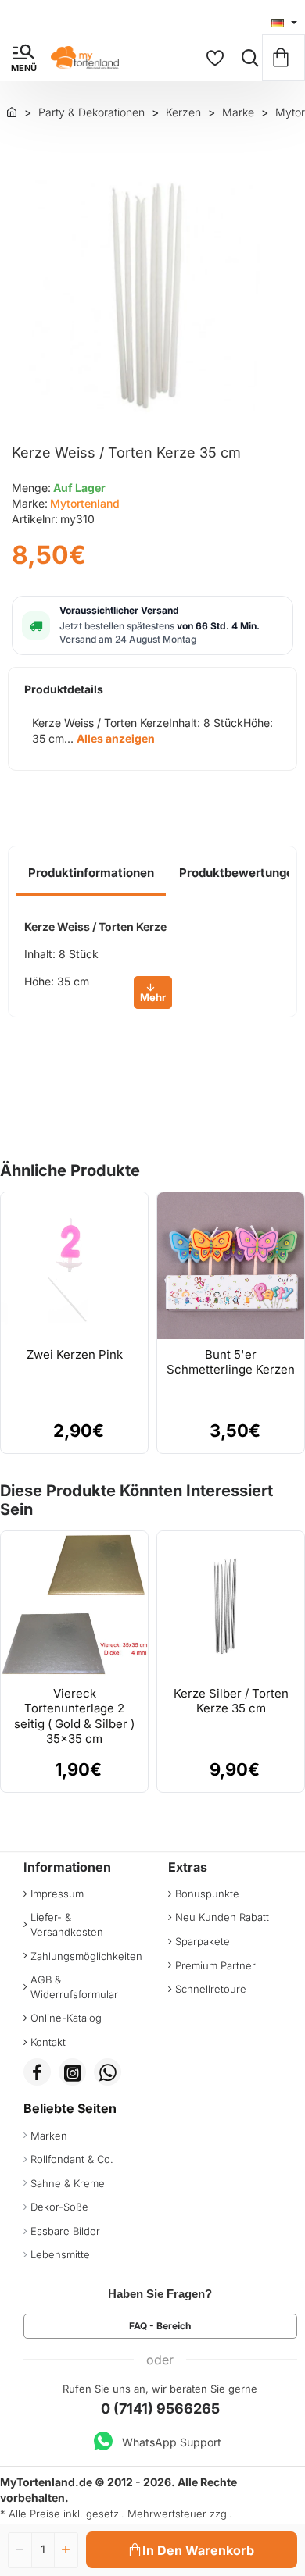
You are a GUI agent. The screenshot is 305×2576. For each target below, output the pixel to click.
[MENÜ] (23, 58)
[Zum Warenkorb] (283, 58)
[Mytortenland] (12, 112)
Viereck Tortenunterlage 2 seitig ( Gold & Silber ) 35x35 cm (74, 1716)
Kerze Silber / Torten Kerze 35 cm (231, 1701)
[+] (66, 2550)
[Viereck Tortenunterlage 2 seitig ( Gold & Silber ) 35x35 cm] (74, 1605)
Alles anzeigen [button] (116, 738)
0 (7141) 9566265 (160, 2409)
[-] (20, 2550)
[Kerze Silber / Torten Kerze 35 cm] (231, 1605)
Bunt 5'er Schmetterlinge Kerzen (231, 1362)
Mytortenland (85, 503)
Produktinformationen (91, 873)
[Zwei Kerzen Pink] (74, 1266)
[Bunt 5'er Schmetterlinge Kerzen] (231, 1266)
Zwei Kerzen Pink (75, 1354)
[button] (192, 2550)
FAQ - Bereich (160, 2326)
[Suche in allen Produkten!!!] (246, 58)
